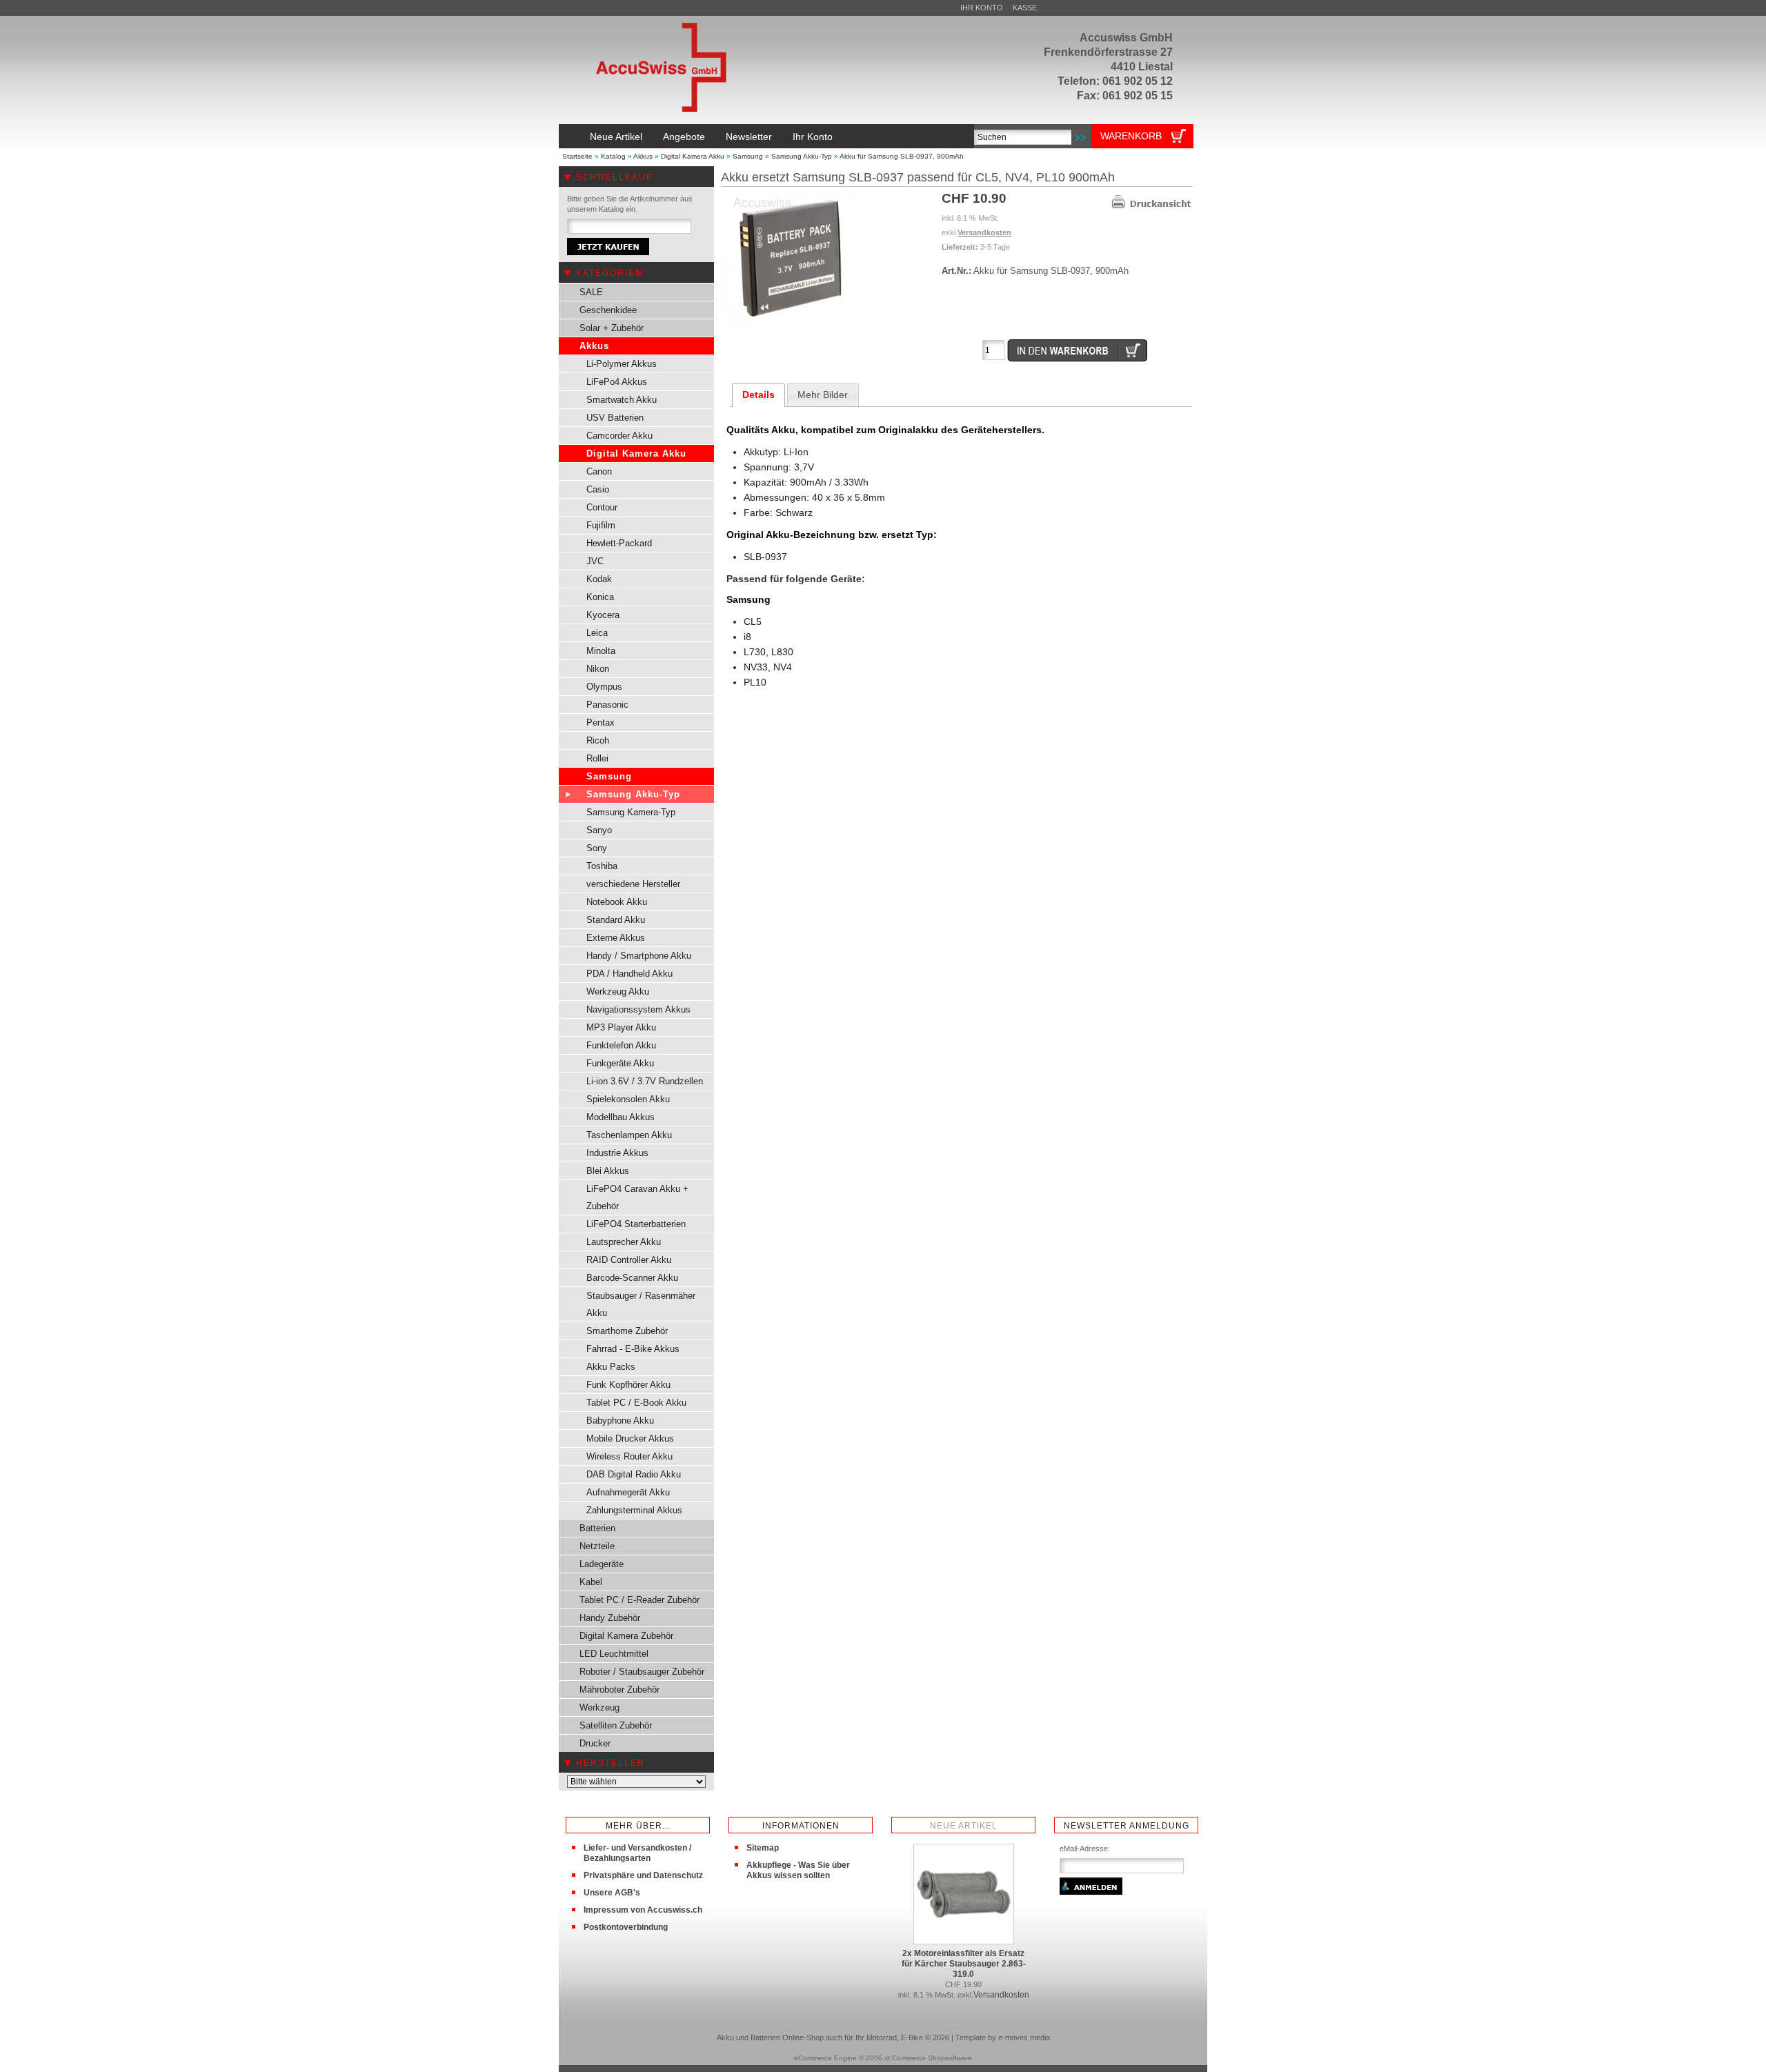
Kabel (591, 1582)
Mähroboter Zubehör (619, 1690)
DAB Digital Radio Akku (634, 1474)
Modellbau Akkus (621, 1117)
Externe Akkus (616, 938)
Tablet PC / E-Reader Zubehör (639, 1600)
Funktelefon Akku (621, 1045)
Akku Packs (611, 1367)
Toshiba (602, 866)
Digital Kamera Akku (693, 156)
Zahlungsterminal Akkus (634, 1510)
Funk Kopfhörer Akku (628, 1385)
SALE (591, 292)
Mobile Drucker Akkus (630, 1438)
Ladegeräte (602, 1564)
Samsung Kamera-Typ (631, 812)
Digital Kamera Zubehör (626, 1636)
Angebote (684, 137)
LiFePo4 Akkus (617, 382)
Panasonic (607, 705)
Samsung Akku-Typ (802, 156)
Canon (599, 471)
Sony (597, 848)
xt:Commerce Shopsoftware (928, 2058)
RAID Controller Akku (629, 1260)
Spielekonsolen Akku (628, 1099)
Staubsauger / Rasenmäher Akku (641, 1304)
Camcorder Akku (619, 436)
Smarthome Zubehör (627, 1331)
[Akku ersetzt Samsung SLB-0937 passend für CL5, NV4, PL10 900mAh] (790, 324)
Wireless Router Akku (629, 1456)
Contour (602, 507)
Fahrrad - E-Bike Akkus (633, 1349)
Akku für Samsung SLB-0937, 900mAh (902, 156)
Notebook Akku (617, 902)
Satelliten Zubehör (616, 1725)
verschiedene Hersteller (633, 884)
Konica (600, 597)
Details (758, 395)
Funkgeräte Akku (620, 1063)
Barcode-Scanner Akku (632, 1278)
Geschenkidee (608, 310)
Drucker (595, 1743)
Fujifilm (601, 525)
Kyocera (603, 615)
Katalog (613, 156)
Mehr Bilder (823, 395)
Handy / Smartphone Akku (639, 956)
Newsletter (749, 137)
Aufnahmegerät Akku (628, 1492)
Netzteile (597, 1546)
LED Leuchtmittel (614, 1654)
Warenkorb (1131, 136)
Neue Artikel (616, 137)
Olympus (604, 687)
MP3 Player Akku (621, 1027)
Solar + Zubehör (612, 328)
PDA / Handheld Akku (629, 974)
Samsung (748, 156)
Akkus (643, 156)
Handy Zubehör (610, 1618)
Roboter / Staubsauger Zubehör (642, 1672)
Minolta (601, 651)
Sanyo (599, 830)
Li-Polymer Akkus (622, 364)
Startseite (577, 156)
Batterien (597, 1528)
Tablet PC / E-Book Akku (636, 1403)
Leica (597, 633)
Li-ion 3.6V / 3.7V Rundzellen (645, 1081)
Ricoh (598, 740)
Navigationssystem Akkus (638, 1009)
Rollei (597, 758)
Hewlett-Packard (619, 543)
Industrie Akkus (617, 1153)
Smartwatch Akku (622, 400)
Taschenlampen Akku (629, 1135)
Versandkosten (984, 232)
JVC (595, 561)
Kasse (1025, 8)
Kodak (599, 579)
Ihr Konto (982, 8)
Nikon (598, 669)
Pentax (601, 723)
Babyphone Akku (620, 1421)
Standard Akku (616, 920)
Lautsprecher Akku (624, 1242)
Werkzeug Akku (618, 992)
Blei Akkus (608, 1171)
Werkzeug (599, 1707)
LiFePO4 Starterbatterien (636, 1224)
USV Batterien (615, 418)
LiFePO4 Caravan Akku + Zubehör (637, 1197)
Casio (598, 489)
